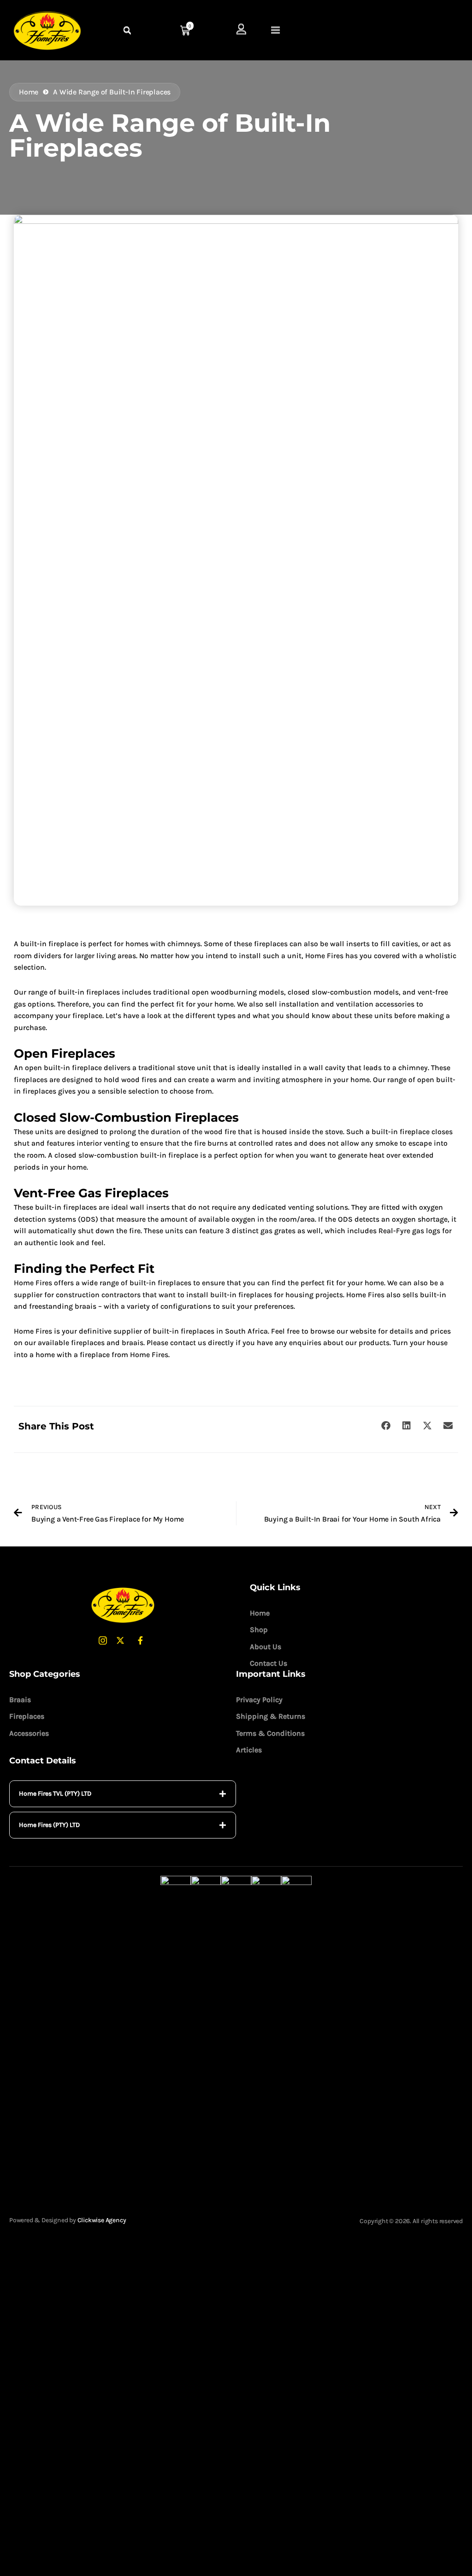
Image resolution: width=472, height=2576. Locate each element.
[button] (386, 1426)
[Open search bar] (128, 31)
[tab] (123, 1794)
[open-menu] (276, 31)
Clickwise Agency (102, 2220)
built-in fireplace (49, 944)
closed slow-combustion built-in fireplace (126, 1155)
